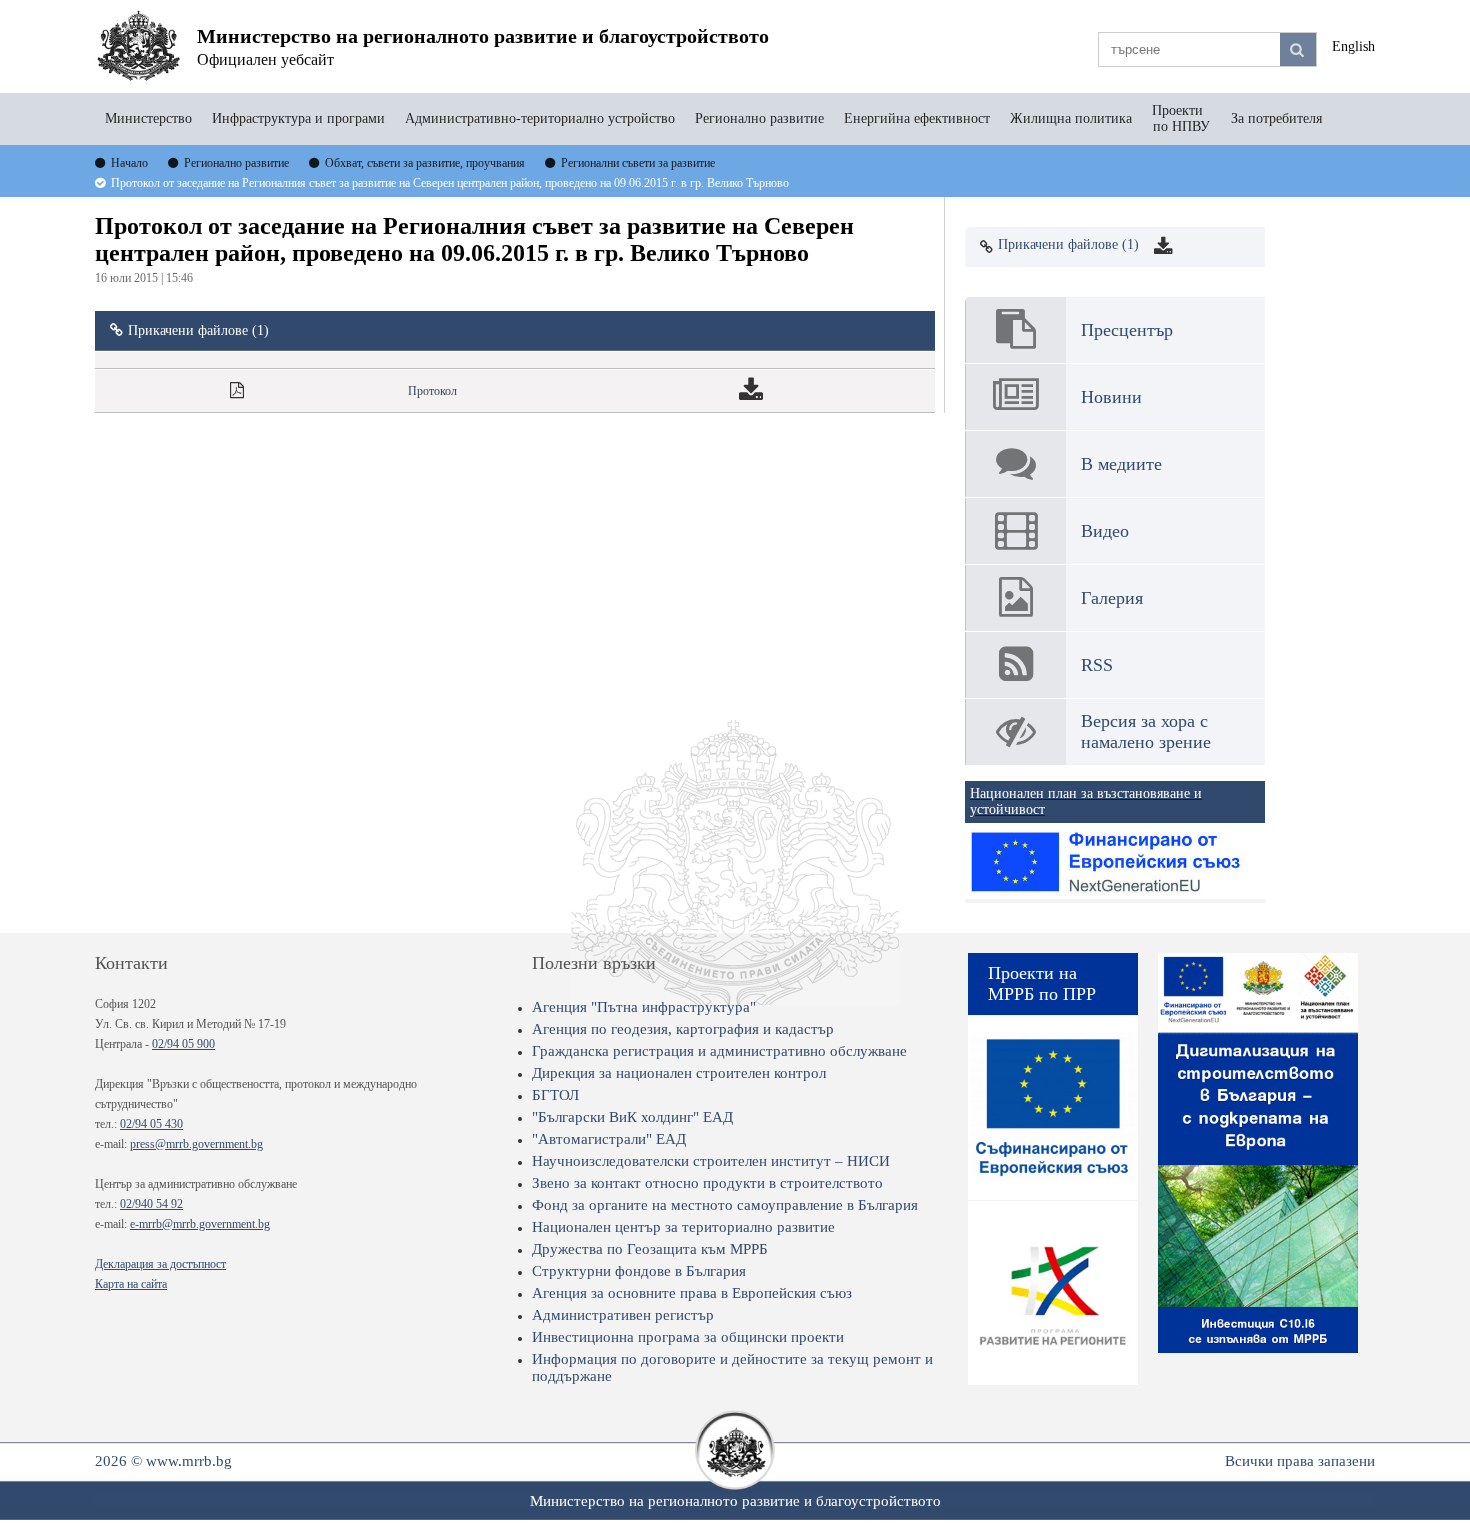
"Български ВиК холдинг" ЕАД (632, 1117)
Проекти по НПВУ (1181, 118)
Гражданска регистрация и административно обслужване (719, 1051)
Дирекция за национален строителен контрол (679, 1073)
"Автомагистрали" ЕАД (609, 1139)
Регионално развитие (759, 118)
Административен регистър (623, 1315)
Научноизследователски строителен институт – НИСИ (711, 1161)
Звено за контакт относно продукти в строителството (707, 1183)
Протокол (432, 391)
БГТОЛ (555, 1095)
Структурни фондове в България (639, 1271)
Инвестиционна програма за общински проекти (688, 1337)
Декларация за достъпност (160, 1264)
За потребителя (1276, 118)
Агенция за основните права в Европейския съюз (692, 1293)
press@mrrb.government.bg (196, 1144)
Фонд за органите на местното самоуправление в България (725, 1205)
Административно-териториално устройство (540, 118)
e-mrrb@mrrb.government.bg (200, 1224)
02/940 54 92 (151, 1204)
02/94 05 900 (183, 1044)
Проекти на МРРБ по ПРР (1042, 983)
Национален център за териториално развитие (683, 1227)
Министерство (148, 118)
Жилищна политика (1071, 118)
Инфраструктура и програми (298, 118)
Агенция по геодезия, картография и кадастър (683, 1029)
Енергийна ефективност (917, 118)
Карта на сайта (131, 1284)
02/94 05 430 (151, 1124)
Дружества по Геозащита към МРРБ (650, 1249)
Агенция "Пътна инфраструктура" (644, 1007)
